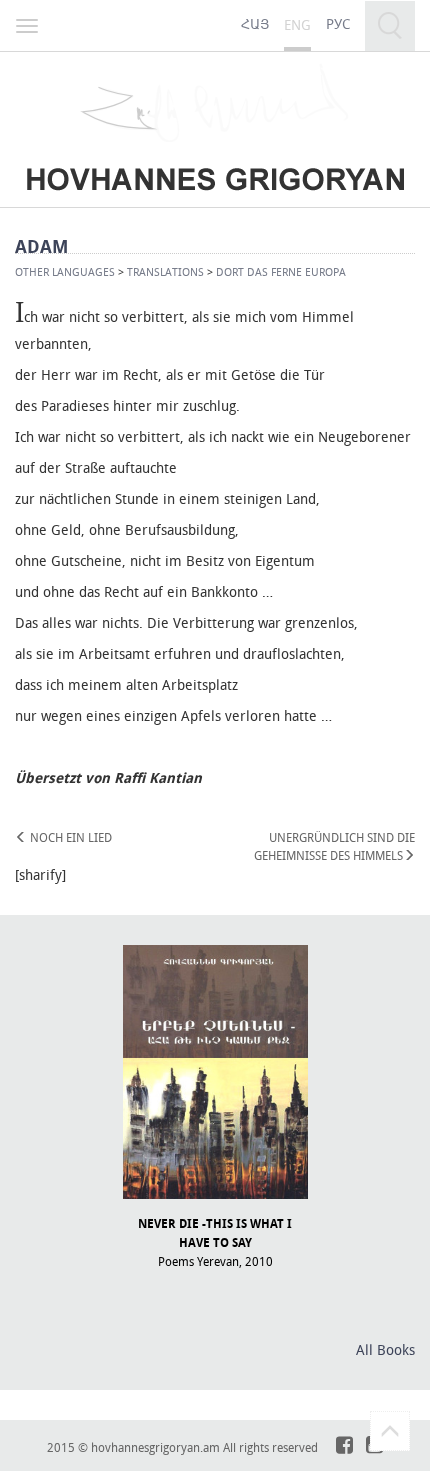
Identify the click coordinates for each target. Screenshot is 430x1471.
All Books (385, 1349)
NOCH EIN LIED (69, 837)
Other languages (65, 271)
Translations (165, 271)
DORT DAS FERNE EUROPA (281, 271)
